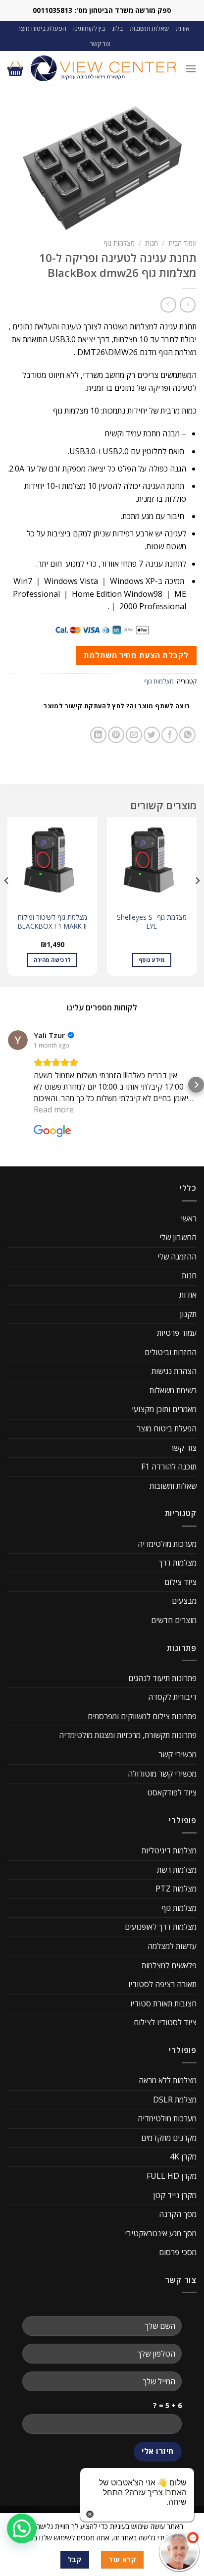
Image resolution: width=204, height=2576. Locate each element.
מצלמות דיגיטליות (169, 1850)
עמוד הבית (182, 243)
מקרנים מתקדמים (169, 2138)
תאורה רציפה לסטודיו (162, 1984)
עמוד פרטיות (177, 1333)
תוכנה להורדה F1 (169, 1467)
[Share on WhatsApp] (187, 735)
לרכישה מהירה (52, 960)
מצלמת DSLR (175, 2100)
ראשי (189, 1218)
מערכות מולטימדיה (167, 1544)
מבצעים (184, 1601)
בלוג (117, 28)
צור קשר (100, 44)
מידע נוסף (152, 960)
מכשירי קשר (178, 1754)
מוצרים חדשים (174, 1620)
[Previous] (197, 901)
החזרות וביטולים (171, 1352)
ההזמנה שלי (177, 1257)
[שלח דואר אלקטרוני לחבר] (134, 735)
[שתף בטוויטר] (152, 735)
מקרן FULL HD (172, 2176)
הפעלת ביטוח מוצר (42, 28)
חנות (152, 243)
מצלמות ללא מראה (168, 2080)
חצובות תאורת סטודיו (163, 2003)
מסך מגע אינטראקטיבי (161, 2233)
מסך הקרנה (178, 2214)
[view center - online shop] (104, 68)
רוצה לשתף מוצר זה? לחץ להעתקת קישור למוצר (117, 706)
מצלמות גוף (119, 243)
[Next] (7, 901)
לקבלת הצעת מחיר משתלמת (136, 655)
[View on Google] (18, 1040)
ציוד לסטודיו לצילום (165, 2022)
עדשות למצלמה (172, 1946)
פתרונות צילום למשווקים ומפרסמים (142, 1716)
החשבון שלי (178, 1237)
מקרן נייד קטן (175, 2195)
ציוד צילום (180, 1582)
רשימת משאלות (173, 1390)
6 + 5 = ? (167, 2405)
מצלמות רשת (177, 1870)
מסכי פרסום (178, 2252)
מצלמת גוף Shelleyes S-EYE (152, 921)
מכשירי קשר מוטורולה (162, 1774)
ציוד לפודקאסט (172, 1792)
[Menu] (191, 69)
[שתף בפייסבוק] (170, 735)
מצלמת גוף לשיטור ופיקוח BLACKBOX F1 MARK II (52, 921)
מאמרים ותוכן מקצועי (164, 1409)
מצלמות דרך (178, 1563)
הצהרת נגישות (174, 1371)
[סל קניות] (15, 68)
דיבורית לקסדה (172, 1697)
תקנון (188, 1314)
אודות (183, 28)
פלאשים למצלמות (169, 1965)
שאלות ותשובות (149, 28)
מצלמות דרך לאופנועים (161, 1927)
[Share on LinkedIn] (98, 735)
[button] (8, 1085)
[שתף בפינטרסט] (116, 735)
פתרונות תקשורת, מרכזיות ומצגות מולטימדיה (128, 1735)
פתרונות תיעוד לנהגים (162, 1678)
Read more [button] (54, 1109)
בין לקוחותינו (89, 28)
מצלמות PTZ (176, 1889)
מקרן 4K (183, 2156)
